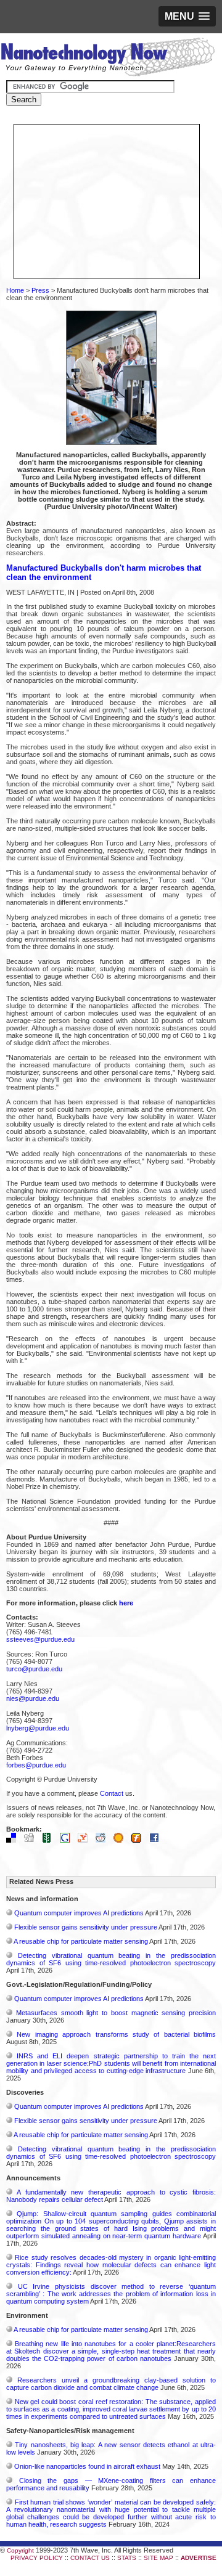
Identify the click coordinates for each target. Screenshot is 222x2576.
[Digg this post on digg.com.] (32, 1840)
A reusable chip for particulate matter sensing (81, 1941)
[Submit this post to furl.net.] (139, 1840)
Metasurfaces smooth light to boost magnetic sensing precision (116, 2013)
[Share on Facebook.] (157, 1840)
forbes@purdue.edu (36, 1765)
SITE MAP (158, 2558)
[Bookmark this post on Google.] (68, 1840)
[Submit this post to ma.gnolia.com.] (121, 1840)
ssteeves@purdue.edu (40, 1639)
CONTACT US (90, 2558)
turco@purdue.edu (34, 1669)
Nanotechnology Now (108, 59)
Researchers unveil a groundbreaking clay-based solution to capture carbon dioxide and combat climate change (111, 2384)
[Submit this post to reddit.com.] (104, 1840)
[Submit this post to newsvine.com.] (50, 1840)
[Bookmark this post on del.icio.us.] (14, 1840)
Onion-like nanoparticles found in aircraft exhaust (87, 2466)
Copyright (20, 2550)
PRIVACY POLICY (37, 2558)
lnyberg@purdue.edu (38, 1728)
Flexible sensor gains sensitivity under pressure (86, 1927)
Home (15, 290)
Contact (112, 1793)
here (126, 1603)
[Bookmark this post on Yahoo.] (86, 1840)
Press (40, 290)
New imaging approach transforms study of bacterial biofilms (116, 2034)
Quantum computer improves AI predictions (79, 1913)
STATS (127, 2558)
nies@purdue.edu (33, 1698)
